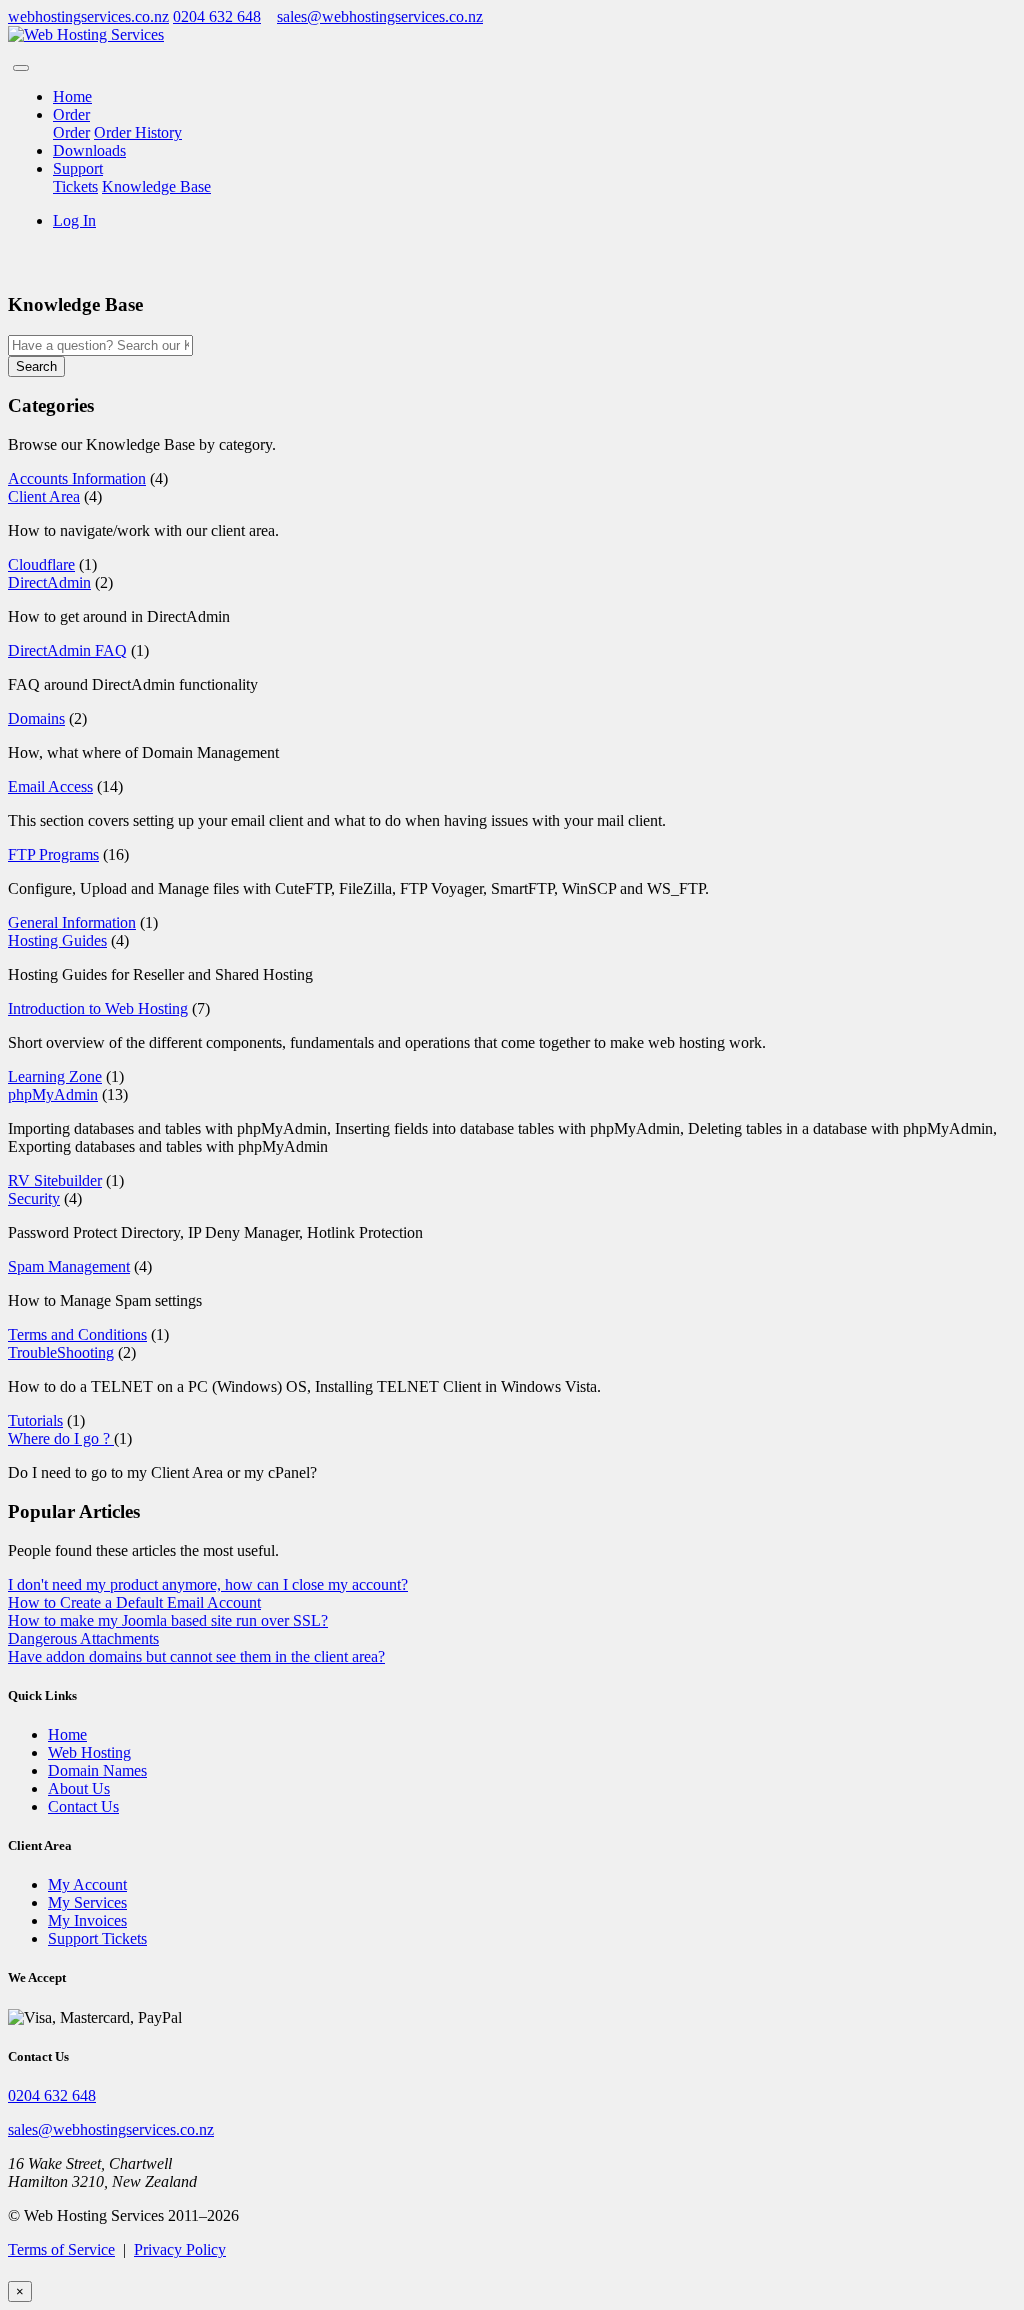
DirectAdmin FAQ (67, 650)
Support (78, 168)
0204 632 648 (217, 16)
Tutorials (35, 1420)
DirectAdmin (49, 582)
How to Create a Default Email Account (134, 1602)
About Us (79, 1788)
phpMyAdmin (53, 1094)
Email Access (50, 786)
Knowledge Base (156, 186)
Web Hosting (89, 1752)
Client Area (44, 496)
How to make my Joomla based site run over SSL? (168, 1620)
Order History (138, 132)
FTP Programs (53, 854)
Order (71, 114)
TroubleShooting (61, 1352)
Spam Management (69, 1266)
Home (72, 96)
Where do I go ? (61, 1438)
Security (34, 1198)
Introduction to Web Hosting (98, 1008)
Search (36, 366)
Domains (36, 718)
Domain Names (97, 1770)
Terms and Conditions (77, 1334)
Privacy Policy (180, 2249)
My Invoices (87, 1920)
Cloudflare (41, 564)
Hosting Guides (57, 940)
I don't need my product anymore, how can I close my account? (208, 1584)
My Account (87, 1884)
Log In (74, 220)
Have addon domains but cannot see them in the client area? (196, 1656)
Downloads (89, 150)
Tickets (75, 186)
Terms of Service (61, 2249)
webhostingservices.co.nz (88, 16)
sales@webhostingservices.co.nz (380, 16)
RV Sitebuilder (55, 1180)
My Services (87, 1902)
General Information (72, 922)
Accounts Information (77, 478)
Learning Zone (55, 1076)
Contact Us (83, 1806)
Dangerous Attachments (83, 1638)
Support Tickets (97, 1938)
